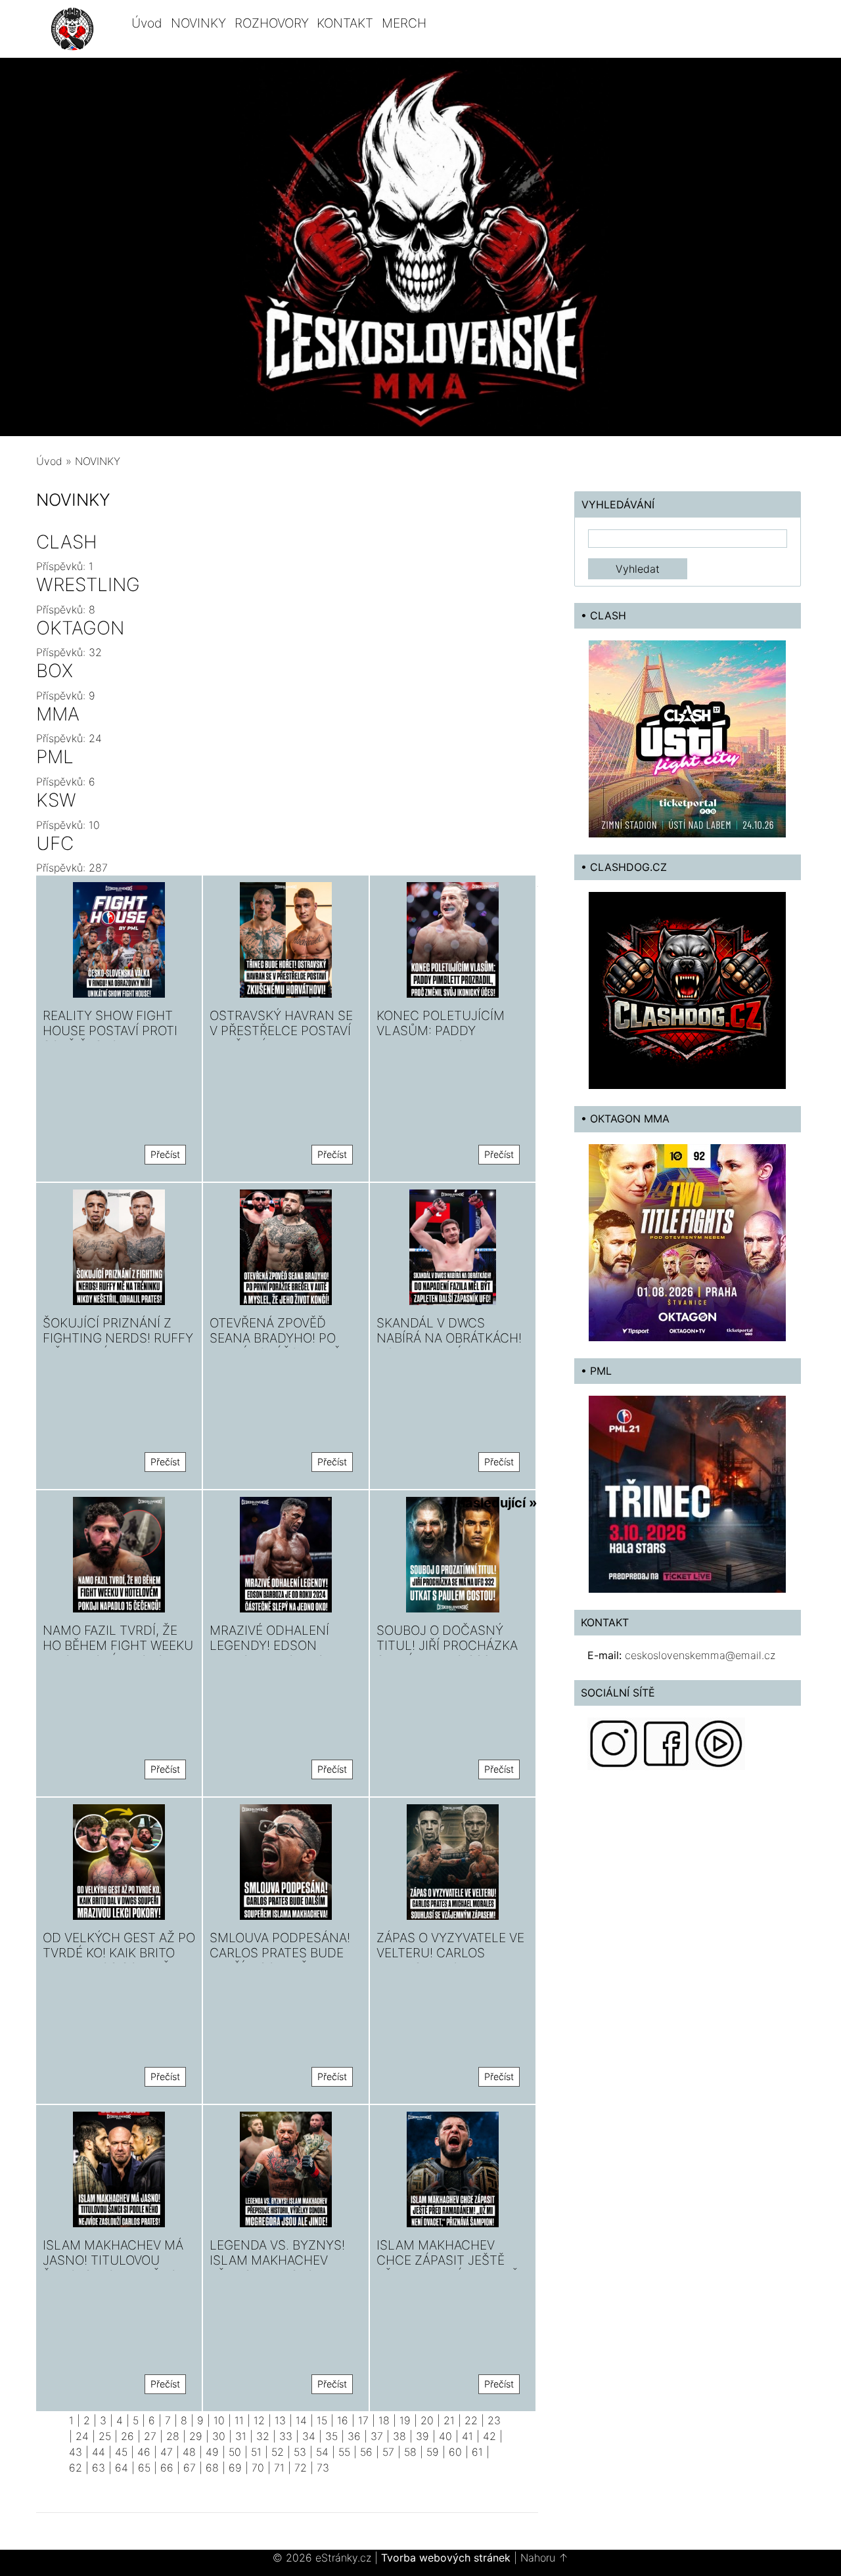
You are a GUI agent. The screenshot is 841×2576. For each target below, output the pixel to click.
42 (489, 2436)
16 (343, 2420)
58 (410, 2452)
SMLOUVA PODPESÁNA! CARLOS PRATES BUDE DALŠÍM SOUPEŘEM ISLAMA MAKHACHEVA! (280, 1960)
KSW (56, 800)
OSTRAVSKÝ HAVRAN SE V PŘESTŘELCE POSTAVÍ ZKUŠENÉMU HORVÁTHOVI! (281, 1038)
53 (300, 2452)
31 (241, 2436)
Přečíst (165, 1154)
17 (363, 2420)
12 (259, 2420)
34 (309, 2436)
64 (122, 2468)
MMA (58, 714)
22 (471, 2420)
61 (477, 2452)
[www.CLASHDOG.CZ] (687, 990)
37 (377, 2436)
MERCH (404, 23)
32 (263, 2436)
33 (286, 2436)
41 (467, 2436)
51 (256, 2452)
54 (322, 2452)
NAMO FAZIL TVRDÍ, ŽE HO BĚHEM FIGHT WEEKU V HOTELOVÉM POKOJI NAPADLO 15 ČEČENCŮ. (118, 1653)
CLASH (67, 542)
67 (190, 2468)
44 (99, 2452)
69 (235, 2468)
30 (219, 2436)
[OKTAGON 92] (687, 1241)
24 (82, 2436)
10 (219, 2420)
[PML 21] (687, 1493)
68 (212, 2468)
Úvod (147, 23)
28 (173, 2436)
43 (76, 2452)
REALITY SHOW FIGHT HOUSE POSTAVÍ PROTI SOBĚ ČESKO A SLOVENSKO (110, 1038)
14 (301, 2420)
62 (76, 2468)
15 (322, 2420)
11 (239, 2420)
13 (280, 2420)
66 (167, 2468)
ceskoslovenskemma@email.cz (700, 1655)
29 (196, 2436)
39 (422, 2436)
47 (167, 2452)
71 (279, 2468)
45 (121, 2452)
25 (105, 2436)
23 (494, 2420)
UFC (55, 843)
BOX (55, 671)
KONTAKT (345, 23)
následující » (497, 1503)
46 (144, 2452)
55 (344, 2452)
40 (445, 2436)
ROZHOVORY (272, 23)
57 (388, 2452)
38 (399, 2436)
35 (331, 2436)
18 (384, 2420)
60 (455, 2452)
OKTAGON (80, 628)
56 (366, 2452)
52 (278, 2452)
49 (212, 2452)
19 (405, 2420)
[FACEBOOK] (666, 1743)
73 (323, 2468)
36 (354, 2436)
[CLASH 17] (687, 738)
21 (449, 2420)
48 (189, 2452)
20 (427, 2420)
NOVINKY (198, 23)
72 (301, 2468)
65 (144, 2468)
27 (150, 2436)
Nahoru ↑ (544, 2558)
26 (127, 2436)
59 (433, 2452)
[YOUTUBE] (719, 1743)
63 (99, 2468)
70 (258, 2468)
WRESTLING (88, 585)
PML (55, 757)
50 (235, 2452)
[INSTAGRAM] (614, 1743)
